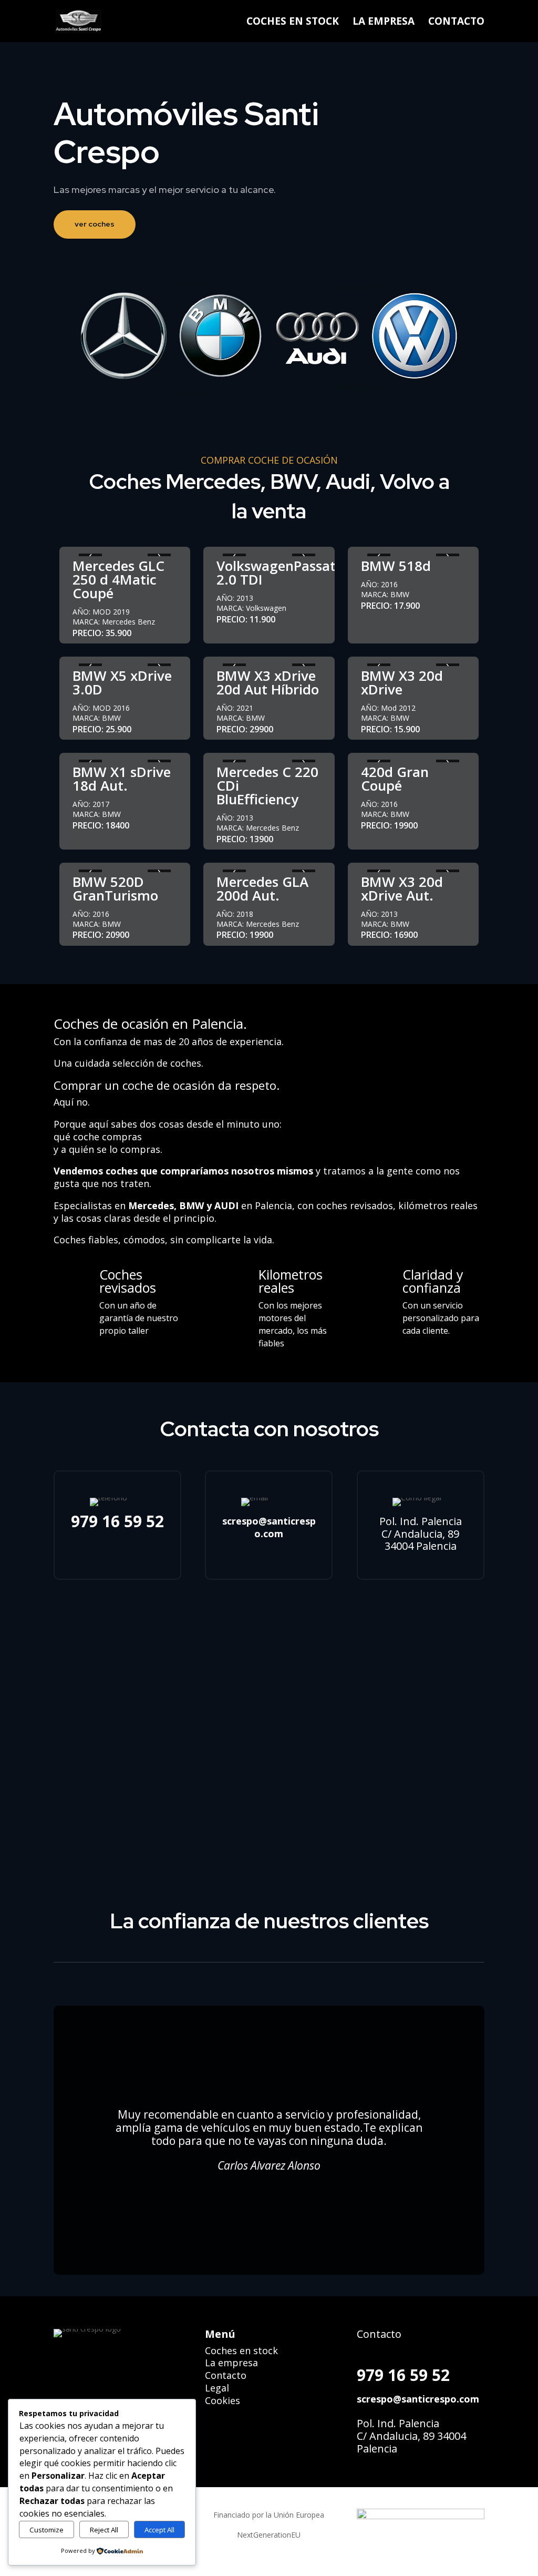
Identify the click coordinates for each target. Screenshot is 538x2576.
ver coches (95, 224)
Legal (217, 2388)
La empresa (384, 23)
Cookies (223, 2400)
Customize (46, 2530)
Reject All (104, 2530)
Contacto (456, 23)
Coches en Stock (293, 23)
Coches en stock (241, 2350)
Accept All (159, 2530)
